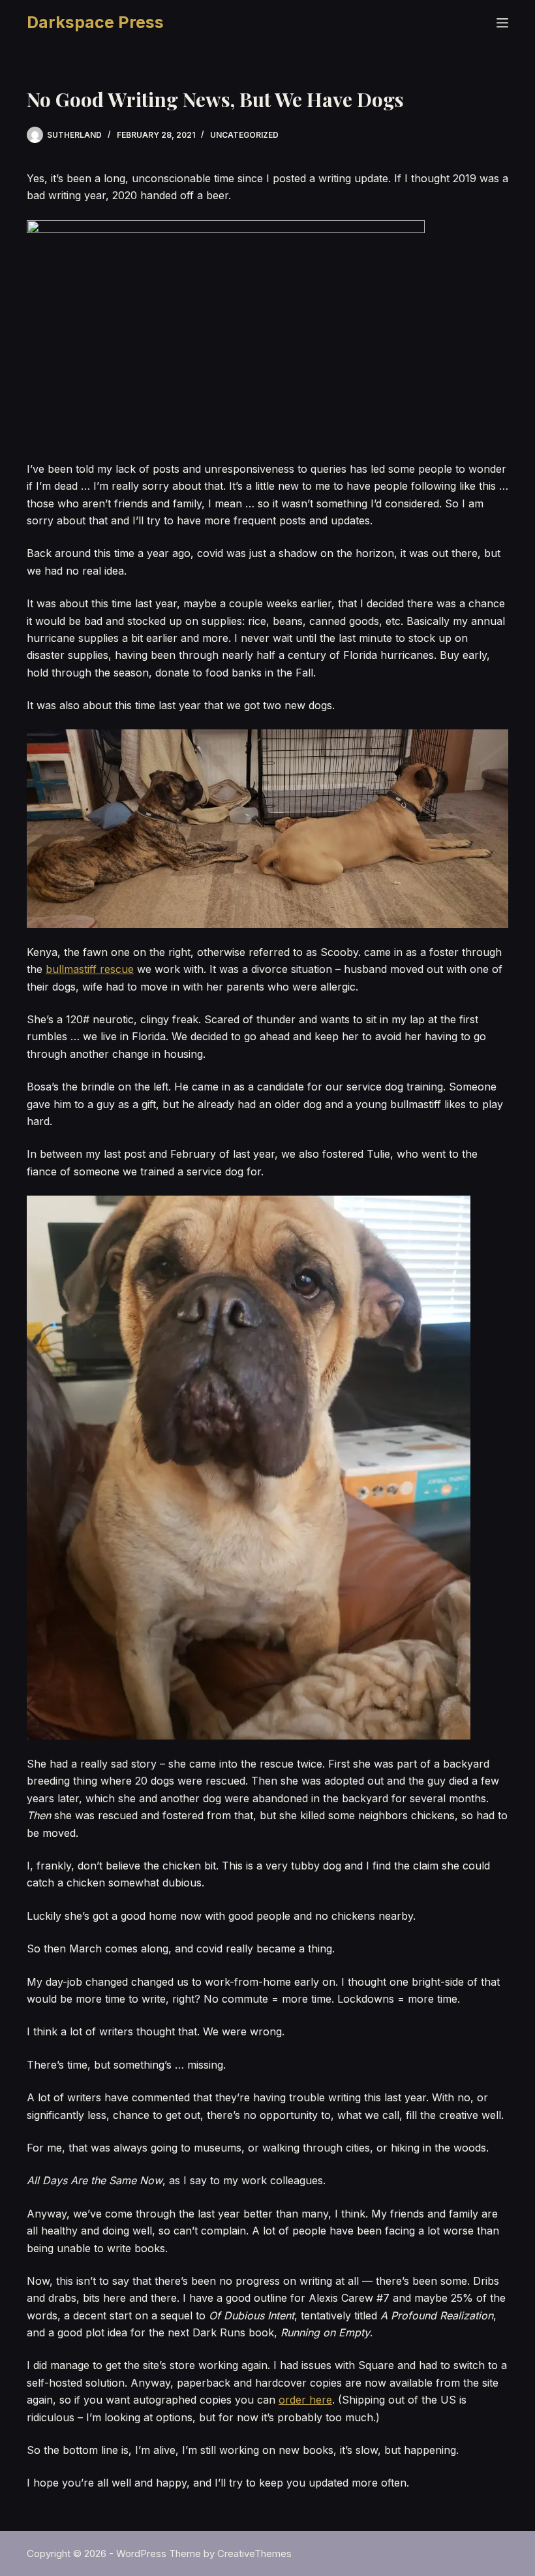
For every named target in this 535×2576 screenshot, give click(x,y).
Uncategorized (244, 135)
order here (305, 2400)
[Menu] (502, 23)
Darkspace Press (95, 22)
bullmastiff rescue (90, 969)
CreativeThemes (254, 2553)
